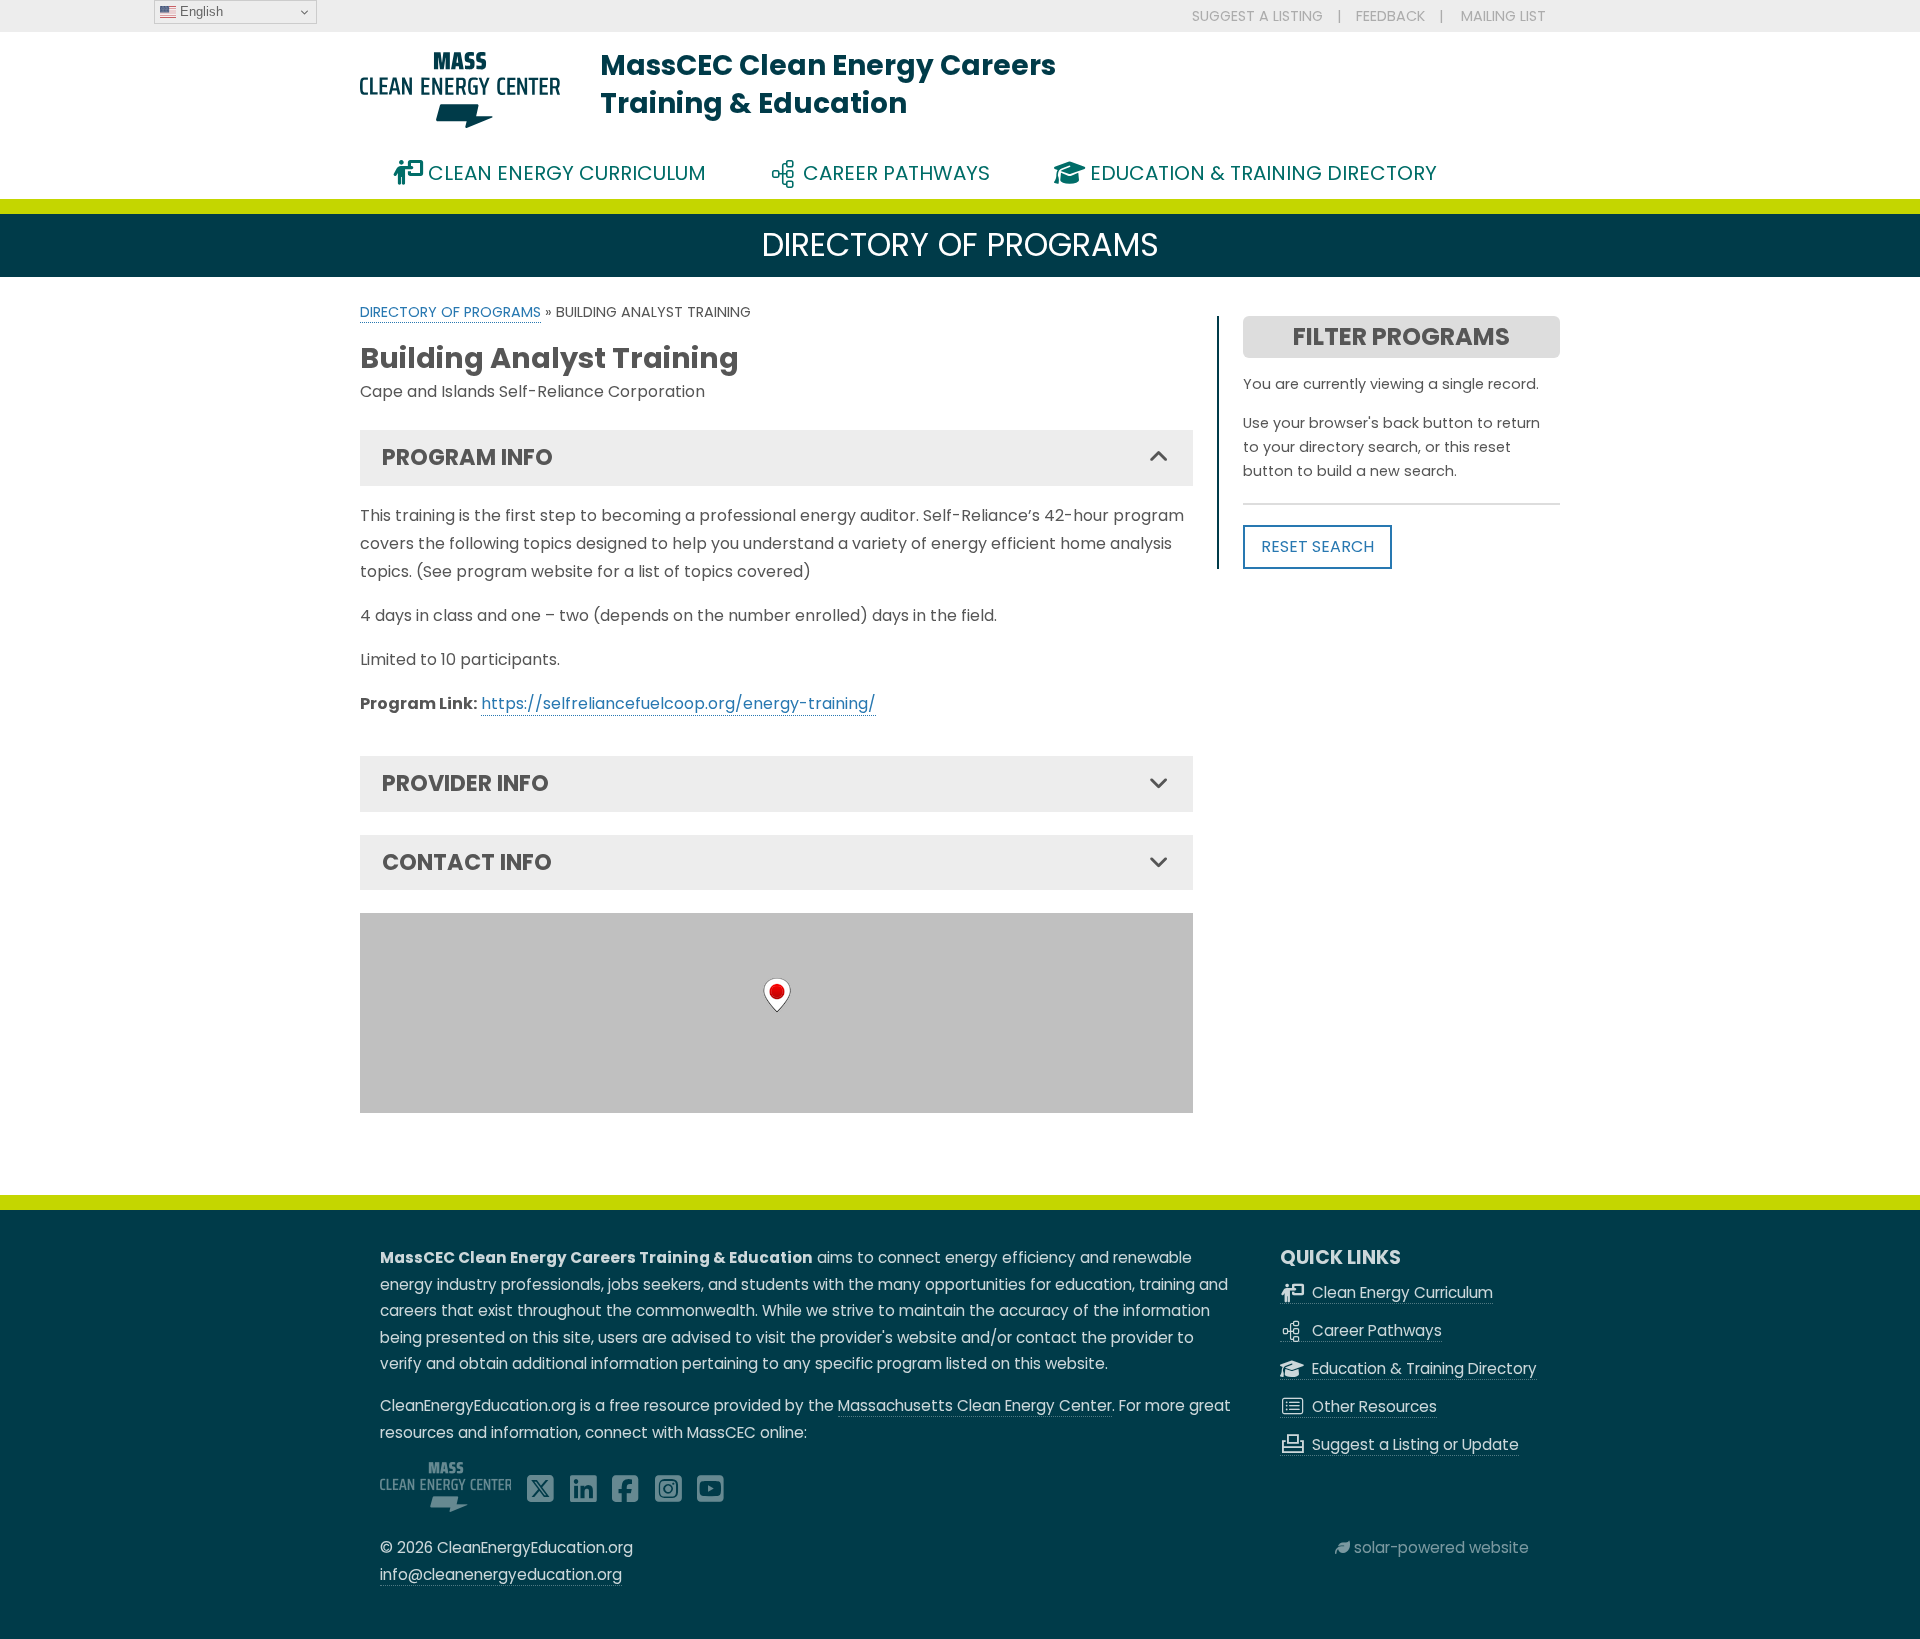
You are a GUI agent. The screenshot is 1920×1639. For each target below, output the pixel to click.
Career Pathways (894, 173)
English (199, 11)
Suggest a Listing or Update (1413, 1444)
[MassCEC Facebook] (625, 1494)
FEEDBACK (1390, 16)
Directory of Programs (450, 312)
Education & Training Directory (1261, 173)
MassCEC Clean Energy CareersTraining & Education (828, 84)
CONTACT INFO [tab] (467, 862)
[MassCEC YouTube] (710, 1494)
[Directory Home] (460, 122)
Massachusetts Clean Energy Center (975, 1405)
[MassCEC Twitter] (540, 1494)
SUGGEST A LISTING (1257, 16)
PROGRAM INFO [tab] (467, 457)
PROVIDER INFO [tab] (465, 783)
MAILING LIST (1503, 16)
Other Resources (1372, 1406)
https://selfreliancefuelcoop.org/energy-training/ (678, 703)
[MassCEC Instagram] (668, 1494)
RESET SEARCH (1317, 546)
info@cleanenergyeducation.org (501, 1574)
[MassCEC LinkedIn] (583, 1494)
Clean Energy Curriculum (564, 173)
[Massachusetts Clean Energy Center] (446, 1506)
